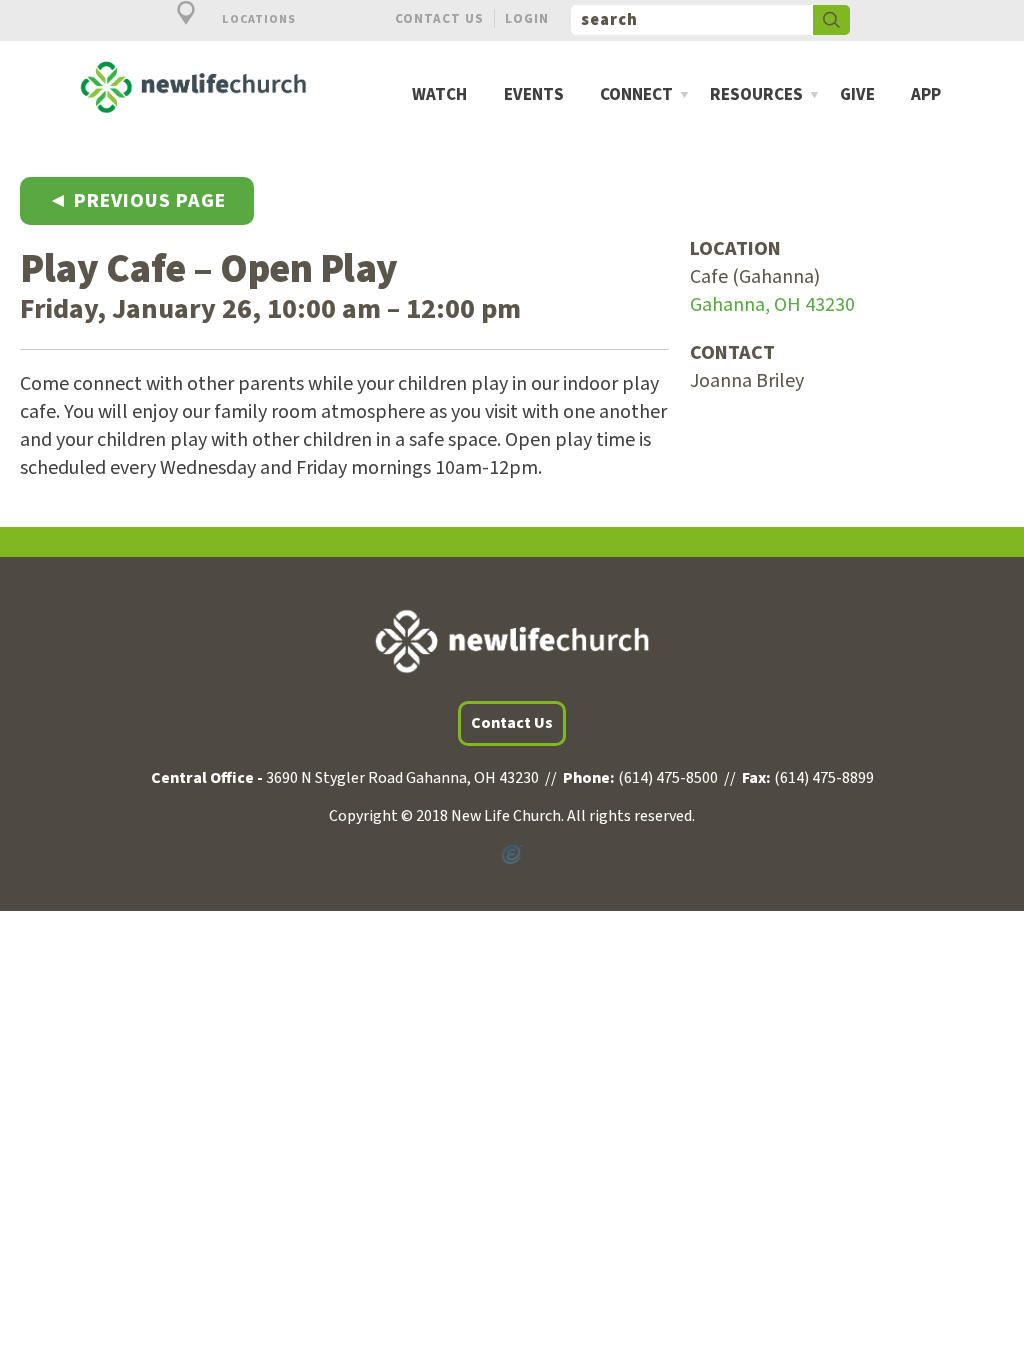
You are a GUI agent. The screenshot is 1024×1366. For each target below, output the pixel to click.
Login (527, 18)
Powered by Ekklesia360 (512, 855)
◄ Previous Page (137, 201)
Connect (636, 95)
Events (534, 95)
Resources (756, 95)
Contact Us (439, 18)
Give (857, 95)
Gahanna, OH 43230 (772, 305)
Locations (257, 19)
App (926, 95)
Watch (439, 95)
